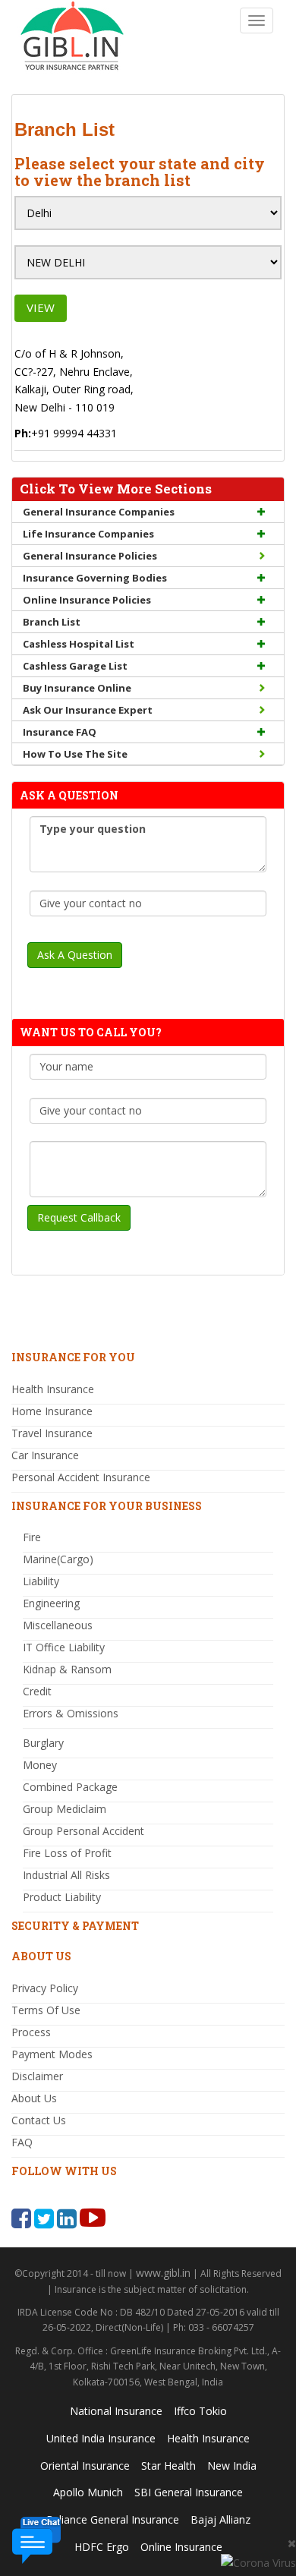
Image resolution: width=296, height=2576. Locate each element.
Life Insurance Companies (88, 534)
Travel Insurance (52, 1433)
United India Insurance (101, 2438)
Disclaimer (37, 2076)
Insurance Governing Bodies (95, 578)
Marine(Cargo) (58, 1559)
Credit (37, 1691)
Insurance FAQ (60, 732)
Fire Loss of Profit (67, 1853)
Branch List (52, 622)
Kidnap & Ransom (67, 1669)
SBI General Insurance (189, 2492)
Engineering (51, 1603)
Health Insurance (53, 1389)
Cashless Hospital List (79, 644)
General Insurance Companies (99, 512)
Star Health (168, 2466)
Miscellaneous (58, 1625)
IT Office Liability (64, 1647)
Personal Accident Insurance (81, 1477)
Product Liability (62, 1897)
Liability (41, 1581)
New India (232, 2466)
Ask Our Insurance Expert (88, 710)
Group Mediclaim (65, 1809)
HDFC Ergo (102, 2547)
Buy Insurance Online (77, 688)
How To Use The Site (75, 754)
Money (40, 1765)
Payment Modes (52, 2054)
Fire (32, 1537)
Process (31, 2032)
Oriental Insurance (85, 2466)
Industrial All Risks (66, 1875)
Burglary (43, 1743)
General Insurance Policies (90, 556)
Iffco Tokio (200, 2411)
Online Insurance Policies (87, 600)
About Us (34, 2098)
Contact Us (39, 2120)
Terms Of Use (46, 2010)
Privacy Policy (45, 1988)
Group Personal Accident (83, 1831)
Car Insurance (45, 1455)
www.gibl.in (163, 2273)
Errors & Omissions (71, 1713)
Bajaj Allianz (220, 2519)
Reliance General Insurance (113, 2519)
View (41, 307)
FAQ (22, 2142)
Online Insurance (181, 2547)
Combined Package (70, 1787)
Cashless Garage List (75, 666)
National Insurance (116, 2411)
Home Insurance (52, 1411)
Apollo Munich (88, 2492)
